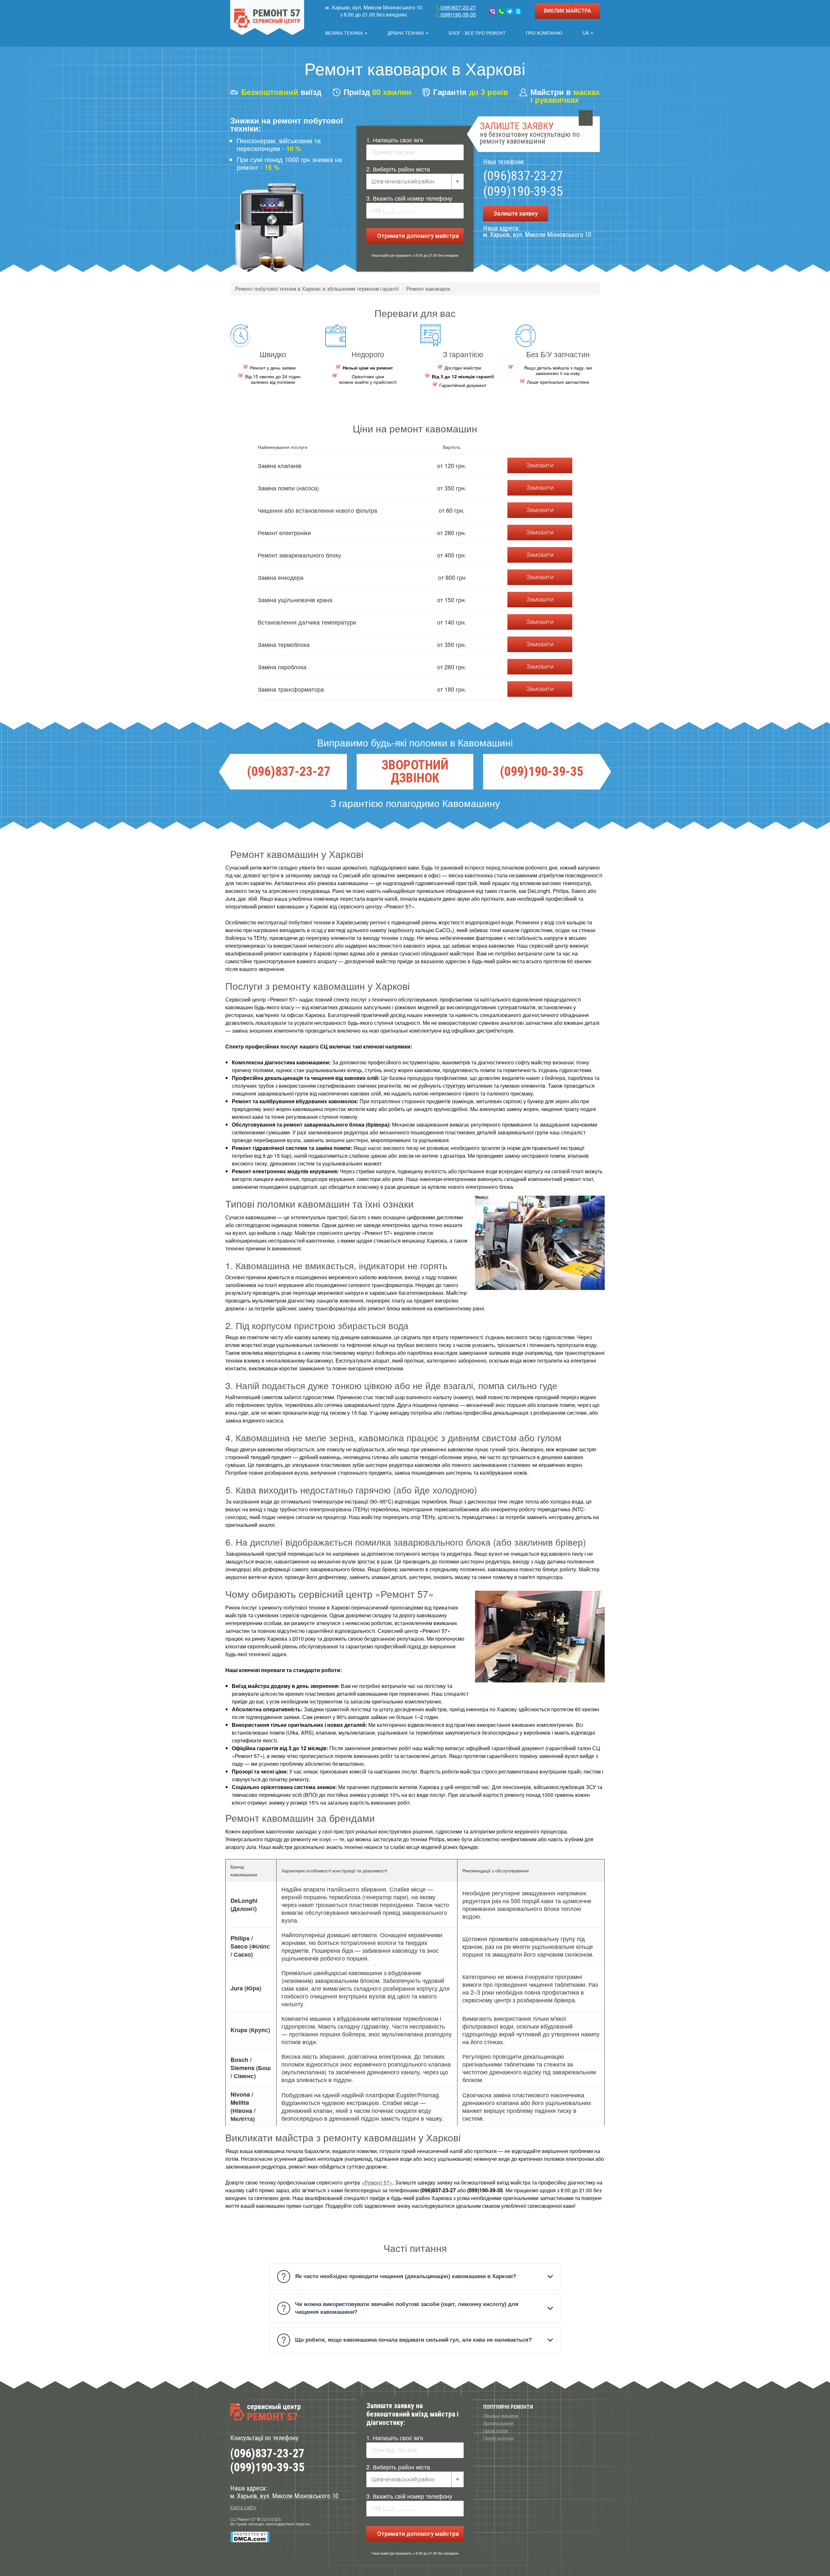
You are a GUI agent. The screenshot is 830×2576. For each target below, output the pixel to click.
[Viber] (493, 11)
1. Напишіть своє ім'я (395, 140)
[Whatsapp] (501, 11)
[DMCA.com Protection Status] (250, 2537)
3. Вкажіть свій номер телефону (409, 198)
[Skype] (518, 11)
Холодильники (498, 2423)
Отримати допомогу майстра (417, 236)
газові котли (496, 2430)
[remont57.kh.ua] (267, 18)
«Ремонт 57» (377, 2182)
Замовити (540, 465)
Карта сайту (243, 2507)
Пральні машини (501, 2415)
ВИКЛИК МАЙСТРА (567, 11)
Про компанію (544, 33)
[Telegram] (510, 11)
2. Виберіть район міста (398, 169)
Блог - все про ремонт (477, 33)
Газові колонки (498, 2438)
